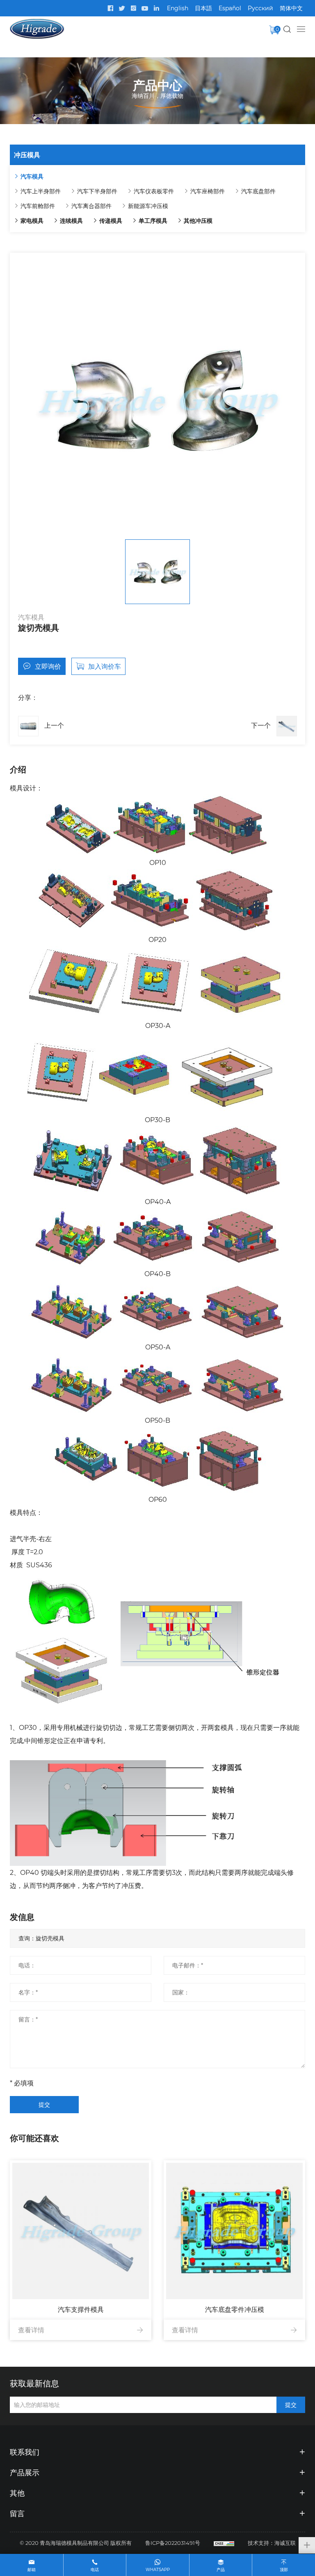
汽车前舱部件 (38, 206)
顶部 (284, 2570)
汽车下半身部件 (97, 191)
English (178, 8)
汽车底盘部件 (258, 191)
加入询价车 (105, 666)
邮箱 (32, 2570)
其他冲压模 (198, 221)
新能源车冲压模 (148, 206)
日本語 (203, 8)
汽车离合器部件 (91, 206)
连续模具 (71, 221)
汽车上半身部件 (41, 191)
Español (230, 8)
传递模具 (111, 221)
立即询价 (48, 666)
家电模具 (32, 221)
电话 (95, 2570)
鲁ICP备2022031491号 (173, 2543)
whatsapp (158, 2570)
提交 (44, 2104)
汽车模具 (32, 176)
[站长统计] (224, 2543)
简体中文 (291, 8)
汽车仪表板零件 (154, 191)
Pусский (260, 8)
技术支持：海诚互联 (272, 2543)
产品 (221, 2570)
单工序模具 (153, 221)
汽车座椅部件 (208, 191)
